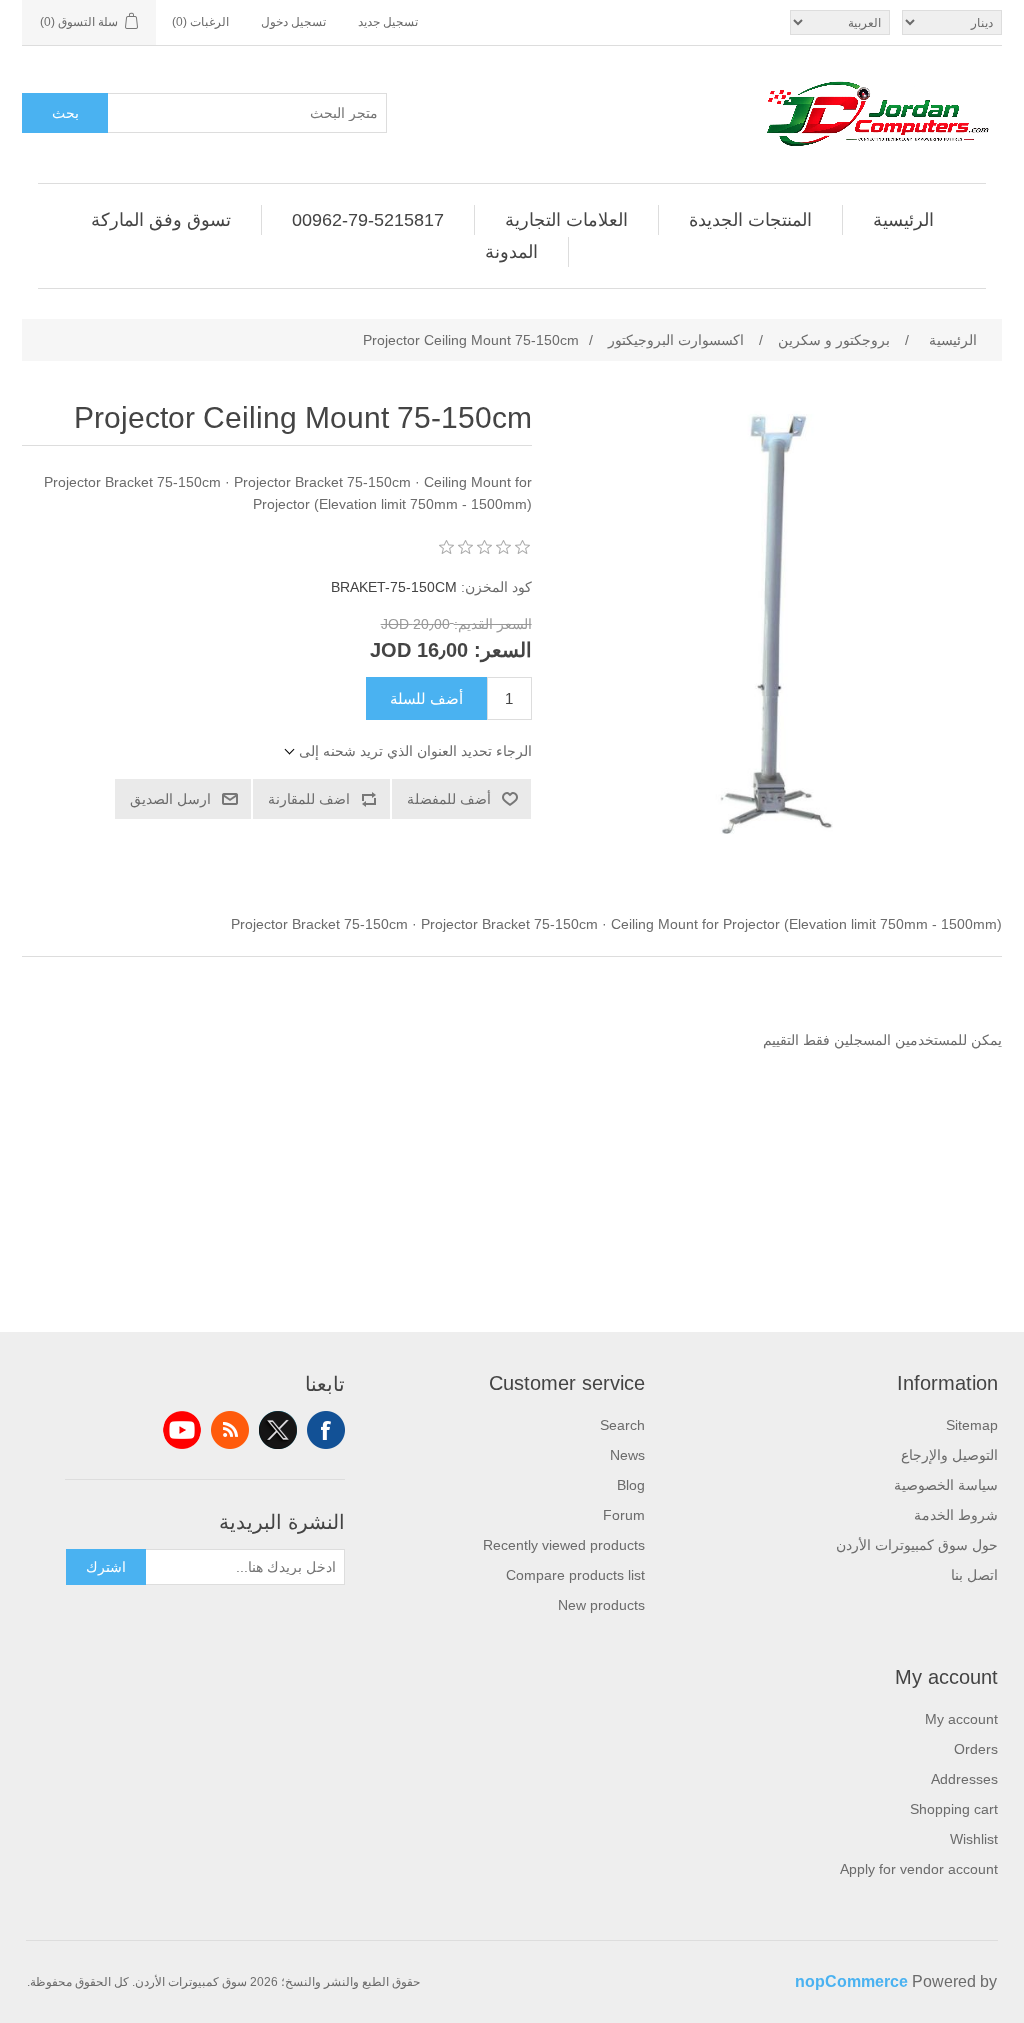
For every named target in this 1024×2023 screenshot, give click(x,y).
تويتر (278, 1430)
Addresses (964, 1779)
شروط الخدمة (956, 1515)
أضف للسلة (426, 698)
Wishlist (974, 1839)
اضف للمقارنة (309, 799)
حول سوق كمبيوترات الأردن (917, 1545)
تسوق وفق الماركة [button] (161, 220)
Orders (976, 1749)
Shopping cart (954, 1809)
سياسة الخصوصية (946, 1485)
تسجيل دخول (293, 22)
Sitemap (972, 1425)
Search (622, 1425)
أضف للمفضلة (449, 799)
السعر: (503, 650)
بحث (65, 113)
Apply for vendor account (919, 1869)
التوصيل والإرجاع (949, 1455)
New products (601, 1605)
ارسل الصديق (170, 799)
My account (961, 1719)
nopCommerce (851, 1981)
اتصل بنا (974, 1575)
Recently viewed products (564, 1545)
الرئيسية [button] (903, 220)
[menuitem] (903, 220)
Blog (631, 1485)
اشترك (106, 1567)
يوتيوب (182, 1430)
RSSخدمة (230, 1430)
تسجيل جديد (388, 22)
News (627, 1455)
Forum (624, 1515)
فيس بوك (326, 1430)
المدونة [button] (511, 252)
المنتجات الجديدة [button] (750, 220)
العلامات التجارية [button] (566, 220)
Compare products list (575, 1575)
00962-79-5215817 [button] (368, 220)
